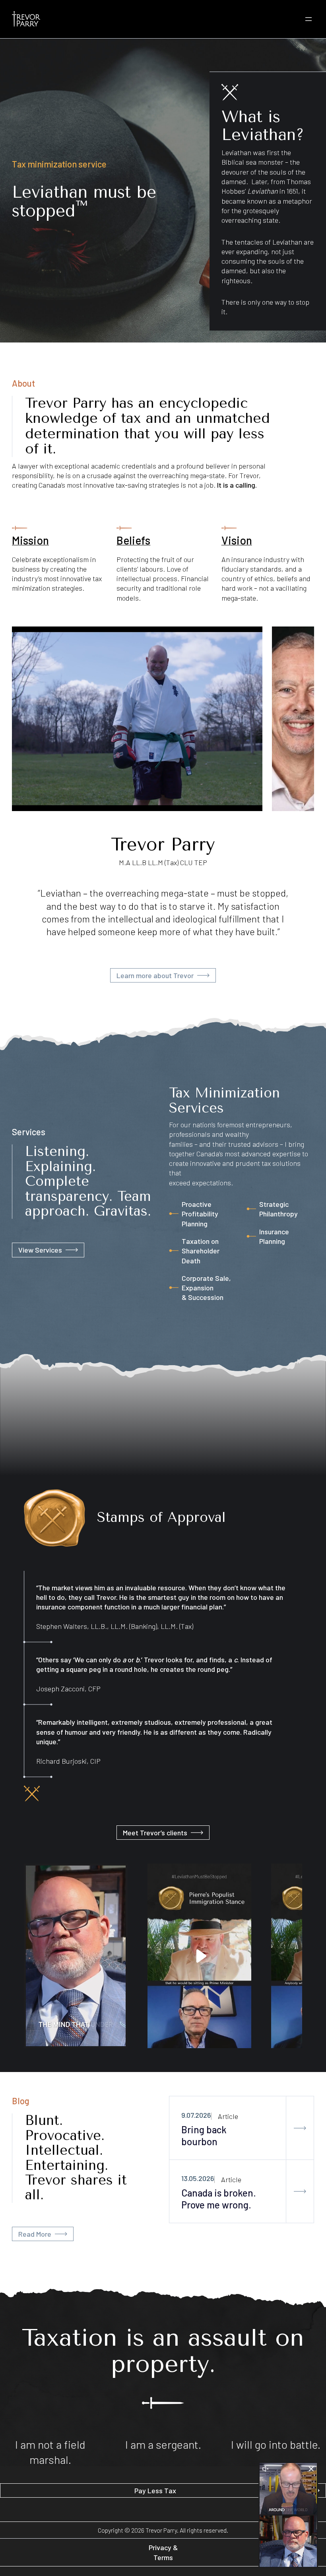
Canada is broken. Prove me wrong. (219, 2199)
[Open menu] (309, 19)
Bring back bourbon (204, 2135)
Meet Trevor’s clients (155, 1833)
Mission (30, 540)
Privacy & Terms (163, 2552)
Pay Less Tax (155, 2490)
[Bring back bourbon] (300, 2128)
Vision (237, 540)
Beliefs (133, 540)
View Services (40, 1250)
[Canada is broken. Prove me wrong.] (300, 2191)
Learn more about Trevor (155, 975)
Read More (35, 2234)
